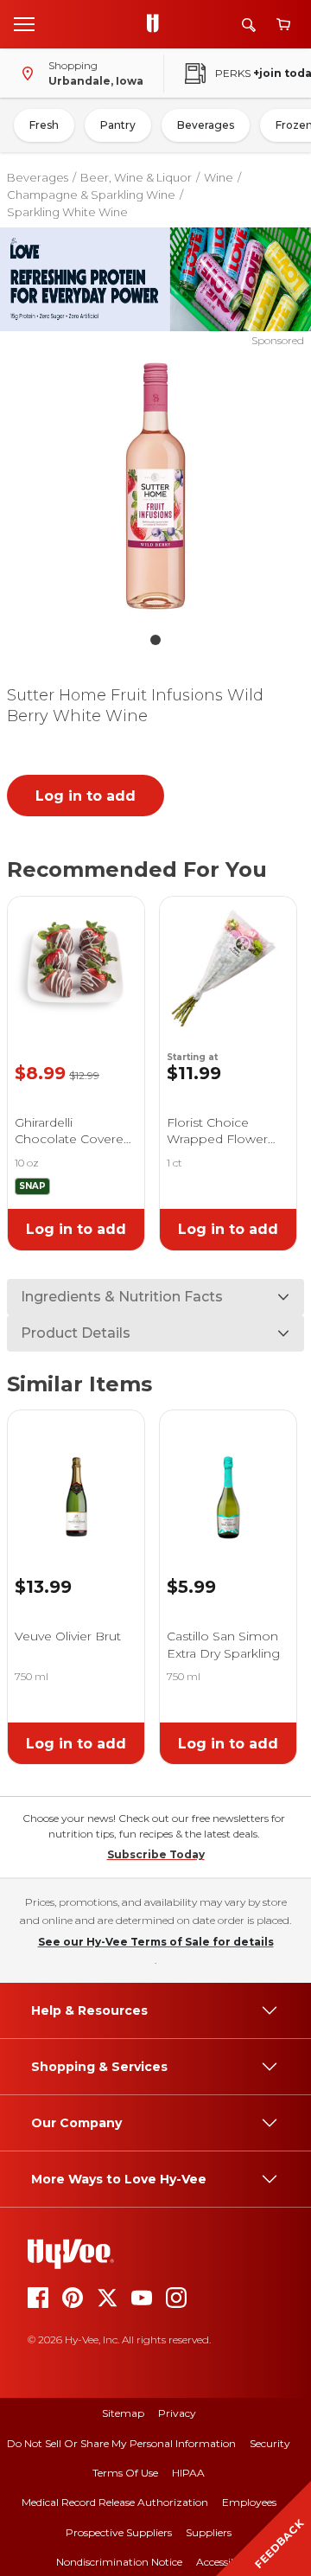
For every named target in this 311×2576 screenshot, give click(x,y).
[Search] (249, 25)
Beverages (206, 125)
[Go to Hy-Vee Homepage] (157, 24)
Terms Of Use (125, 2473)
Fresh (44, 125)
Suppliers (209, 2532)
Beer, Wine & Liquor (136, 177)
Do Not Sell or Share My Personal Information (121, 2443)
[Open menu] (24, 23)
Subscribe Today (156, 1854)
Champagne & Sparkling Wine (91, 195)
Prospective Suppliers (119, 2532)
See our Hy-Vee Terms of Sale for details (156, 1942)
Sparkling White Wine (67, 212)
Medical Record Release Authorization (115, 2502)
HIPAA (188, 2473)
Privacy (177, 2413)
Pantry (118, 125)
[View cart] (283, 25)
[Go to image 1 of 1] (155, 640)
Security (270, 2443)
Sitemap (123, 2413)
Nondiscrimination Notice (119, 2562)
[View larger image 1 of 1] (155, 486)
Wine (219, 177)
